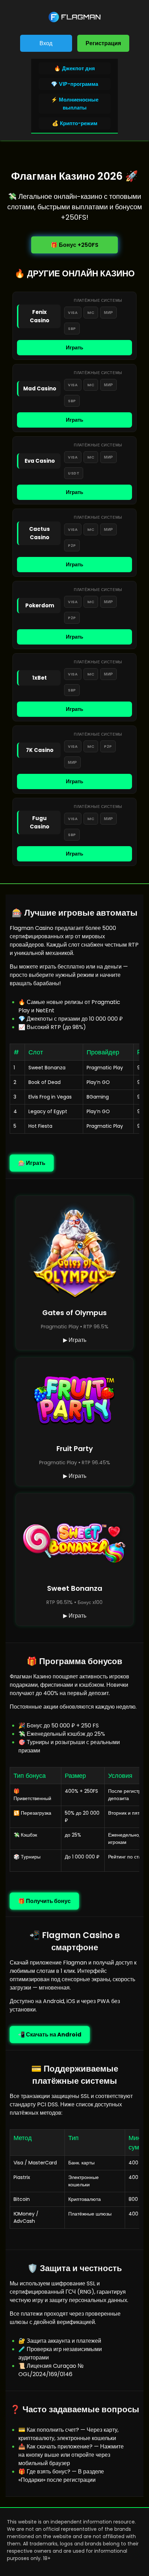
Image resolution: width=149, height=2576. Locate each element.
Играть (74, 347)
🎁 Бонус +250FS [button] (74, 245)
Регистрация (103, 43)
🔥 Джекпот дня (74, 68)
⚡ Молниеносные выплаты (75, 104)
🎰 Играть (32, 1163)
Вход (46, 43)
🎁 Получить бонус (44, 1901)
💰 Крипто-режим (75, 123)
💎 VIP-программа (74, 84)
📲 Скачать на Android (50, 2035)
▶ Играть (75, 1340)
